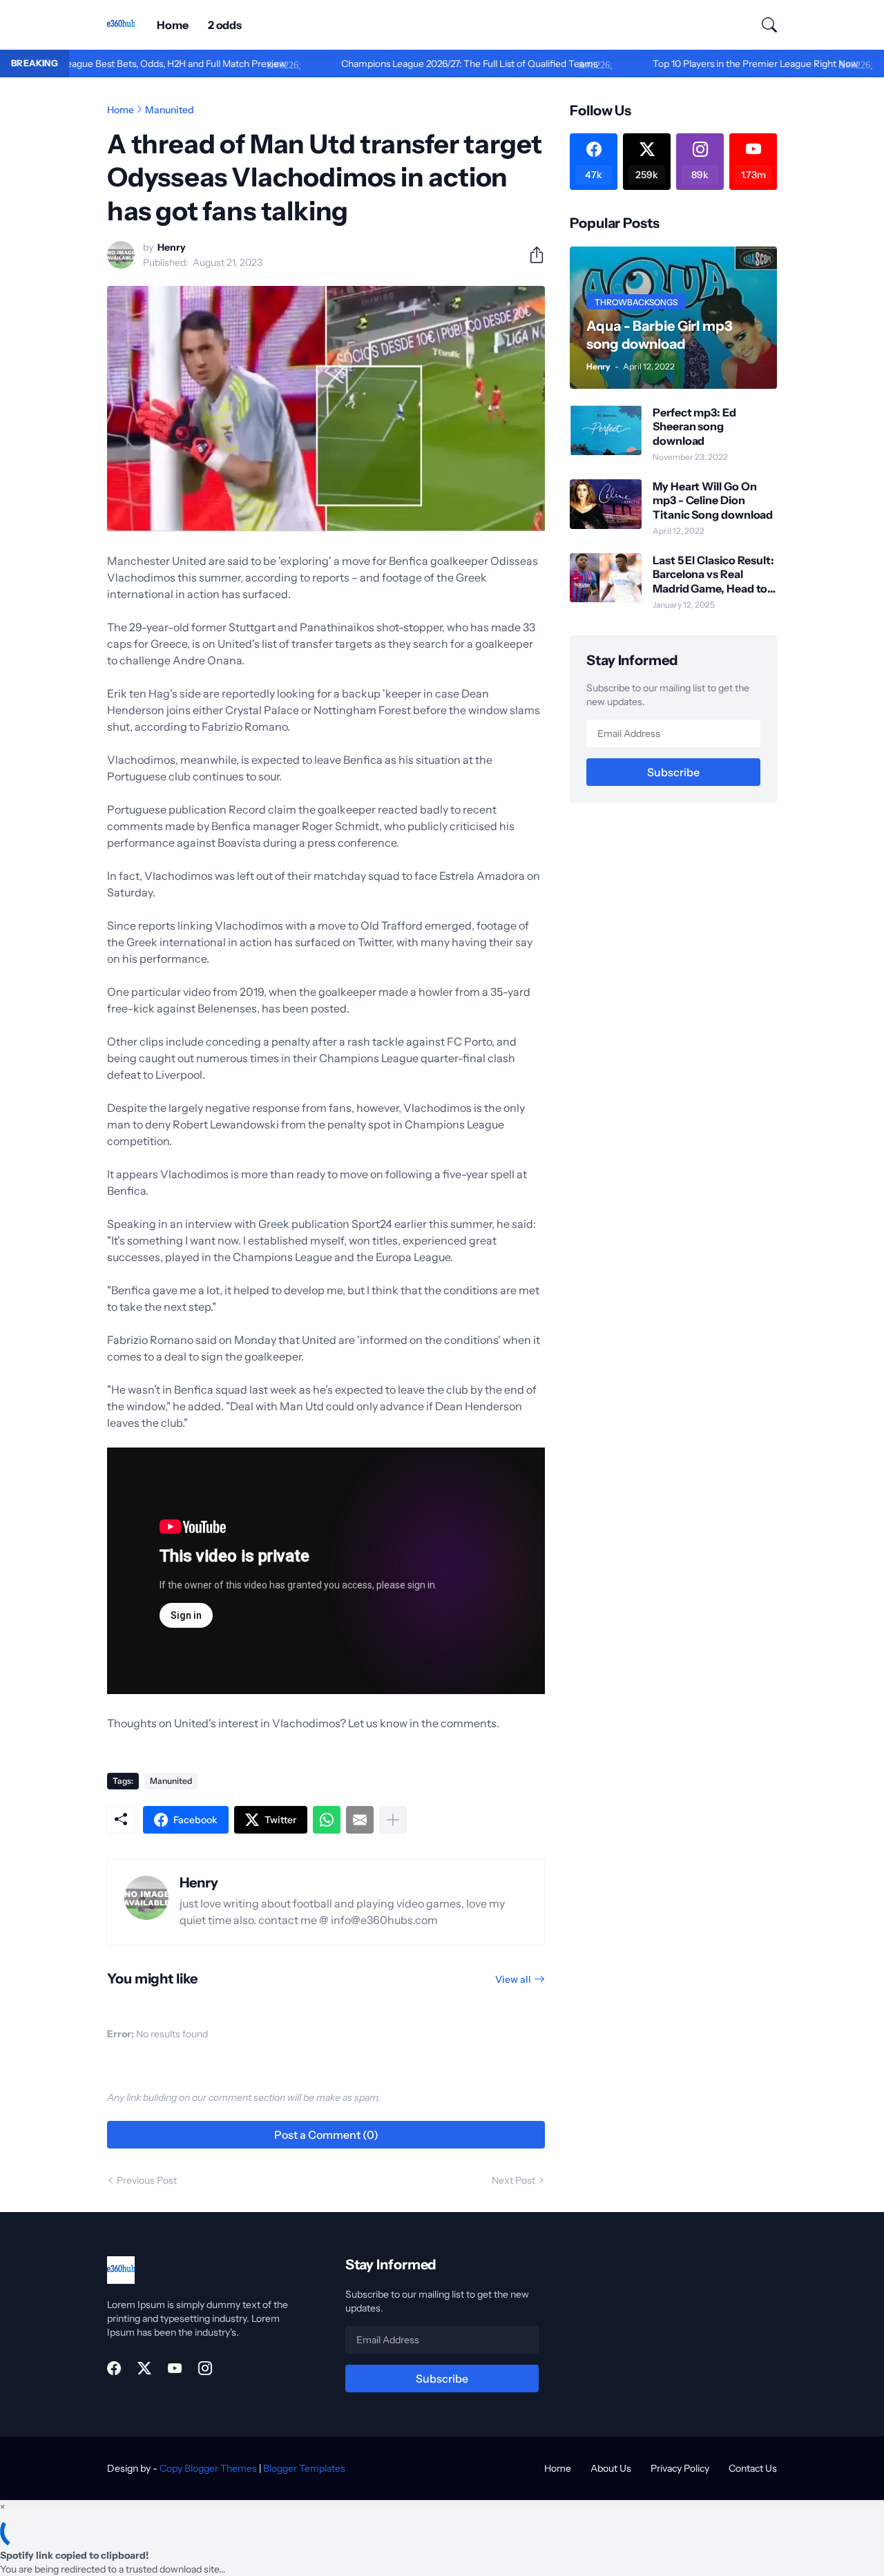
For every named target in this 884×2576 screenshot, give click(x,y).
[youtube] (175, 2368)
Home (173, 25)
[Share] (531, 255)
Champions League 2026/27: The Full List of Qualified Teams (411, 64)
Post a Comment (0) (326, 2135)
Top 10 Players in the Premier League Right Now (696, 64)
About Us (611, 2468)
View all (513, 1979)
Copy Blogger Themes (208, 2468)
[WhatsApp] (327, 1820)
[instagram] (205, 2368)
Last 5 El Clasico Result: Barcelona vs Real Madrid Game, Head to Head (713, 574)
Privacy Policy (680, 2468)
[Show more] (393, 1820)
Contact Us (753, 2468)
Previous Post (147, 2180)
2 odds (225, 25)
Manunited (170, 110)
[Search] (763, 25)
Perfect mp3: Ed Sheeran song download (694, 426)
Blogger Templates (304, 2468)
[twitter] (144, 2368)
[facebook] (114, 2368)
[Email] (360, 1820)
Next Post (513, 2180)
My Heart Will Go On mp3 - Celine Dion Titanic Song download (713, 500)
